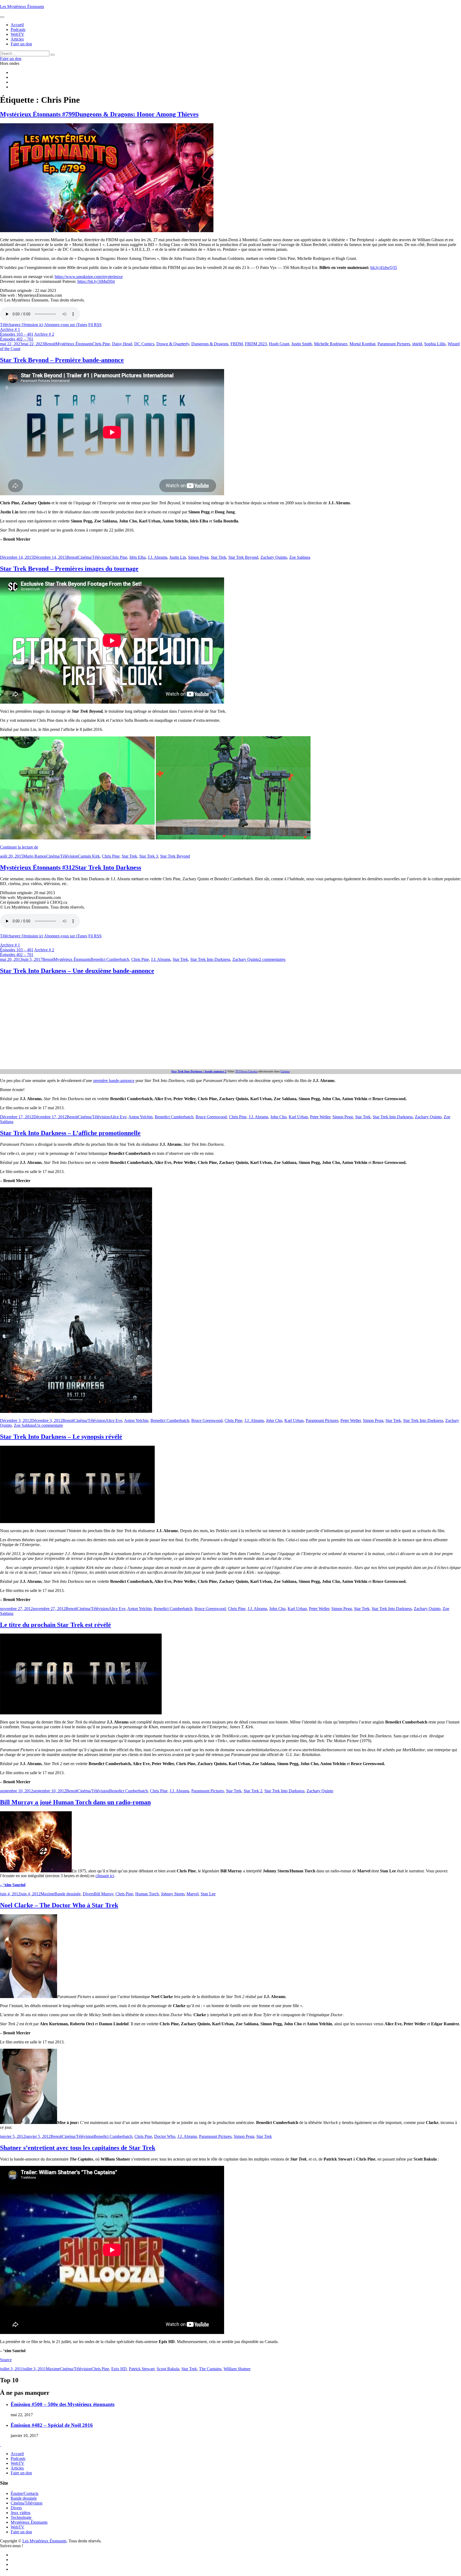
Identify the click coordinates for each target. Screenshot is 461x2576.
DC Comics (144, 344)
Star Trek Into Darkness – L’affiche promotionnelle (70, 1133)
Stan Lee (208, 1894)
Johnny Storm (173, 1894)
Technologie (21, 2517)
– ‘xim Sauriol (13, 1885)
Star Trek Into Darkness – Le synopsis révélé (61, 1437)
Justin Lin (178, 557)
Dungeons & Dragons (210, 344)
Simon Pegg (198, 557)
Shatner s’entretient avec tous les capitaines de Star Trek (78, 2148)
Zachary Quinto (274, 557)
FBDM (237, 344)
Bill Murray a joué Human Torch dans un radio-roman (75, 1802)
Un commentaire (49, 1425)
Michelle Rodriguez (331, 344)
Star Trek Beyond (243, 557)
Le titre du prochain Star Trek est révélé (55, 1625)
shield (417, 344)
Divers (88, 1894)
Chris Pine (101, 344)
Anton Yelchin (140, 1117)
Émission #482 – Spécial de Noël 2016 (52, 2425)
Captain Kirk (89, 856)
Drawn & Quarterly (173, 344)
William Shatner (237, 2369)
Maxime (47, 1894)
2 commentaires (272, 959)
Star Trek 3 (149, 856)
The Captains (210, 2369)
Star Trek (218, 557)
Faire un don (21, 2473)
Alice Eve (118, 1117)
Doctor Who (165, 2136)
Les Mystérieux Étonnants (22, 7)
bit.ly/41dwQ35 (384, 267)
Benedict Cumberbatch (110, 959)
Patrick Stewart (142, 2369)
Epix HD (119, 2369)
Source (6, 2360)
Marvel (192, 1894)
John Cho (278, 1117)
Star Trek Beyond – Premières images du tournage (69, 569)
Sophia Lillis (435, 344)
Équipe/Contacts (25, 2493)
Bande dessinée (67, 1894)
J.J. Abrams (158, 557)
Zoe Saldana (300, 557)
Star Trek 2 (253, 1791)
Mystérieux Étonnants (74, 344)
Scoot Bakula (168, 2369)
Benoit (50, 344)
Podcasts (18, 2458)
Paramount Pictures (394, 344)
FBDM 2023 (256, 344)
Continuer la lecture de (19, 847)
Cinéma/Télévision (94, 557)
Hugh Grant (279, 344)
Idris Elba (138, 557)
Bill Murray (104, 1894)
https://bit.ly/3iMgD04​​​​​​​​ (96, 281)
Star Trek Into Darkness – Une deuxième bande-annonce (77, 971)
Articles (17, 2468)
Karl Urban (298, 1117)
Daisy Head (122, 344)
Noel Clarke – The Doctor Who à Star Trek (59, 1905)
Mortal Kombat (362, 344)
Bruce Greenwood (211, 1117)
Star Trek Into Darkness (210, 959)
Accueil (17, 2454)
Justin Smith (302, 344)
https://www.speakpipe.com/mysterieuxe (89, 277)
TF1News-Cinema (246, 1071)
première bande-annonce (114, 1081)
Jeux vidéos (21, 2513)
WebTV (17, 2463)
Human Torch (147, 1894)
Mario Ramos (35, 856)
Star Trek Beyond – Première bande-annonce (62, 360)
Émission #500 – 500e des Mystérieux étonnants (63, 2404)
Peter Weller (320, 1117)
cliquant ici (105, 1876)
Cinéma (285, 1071)
